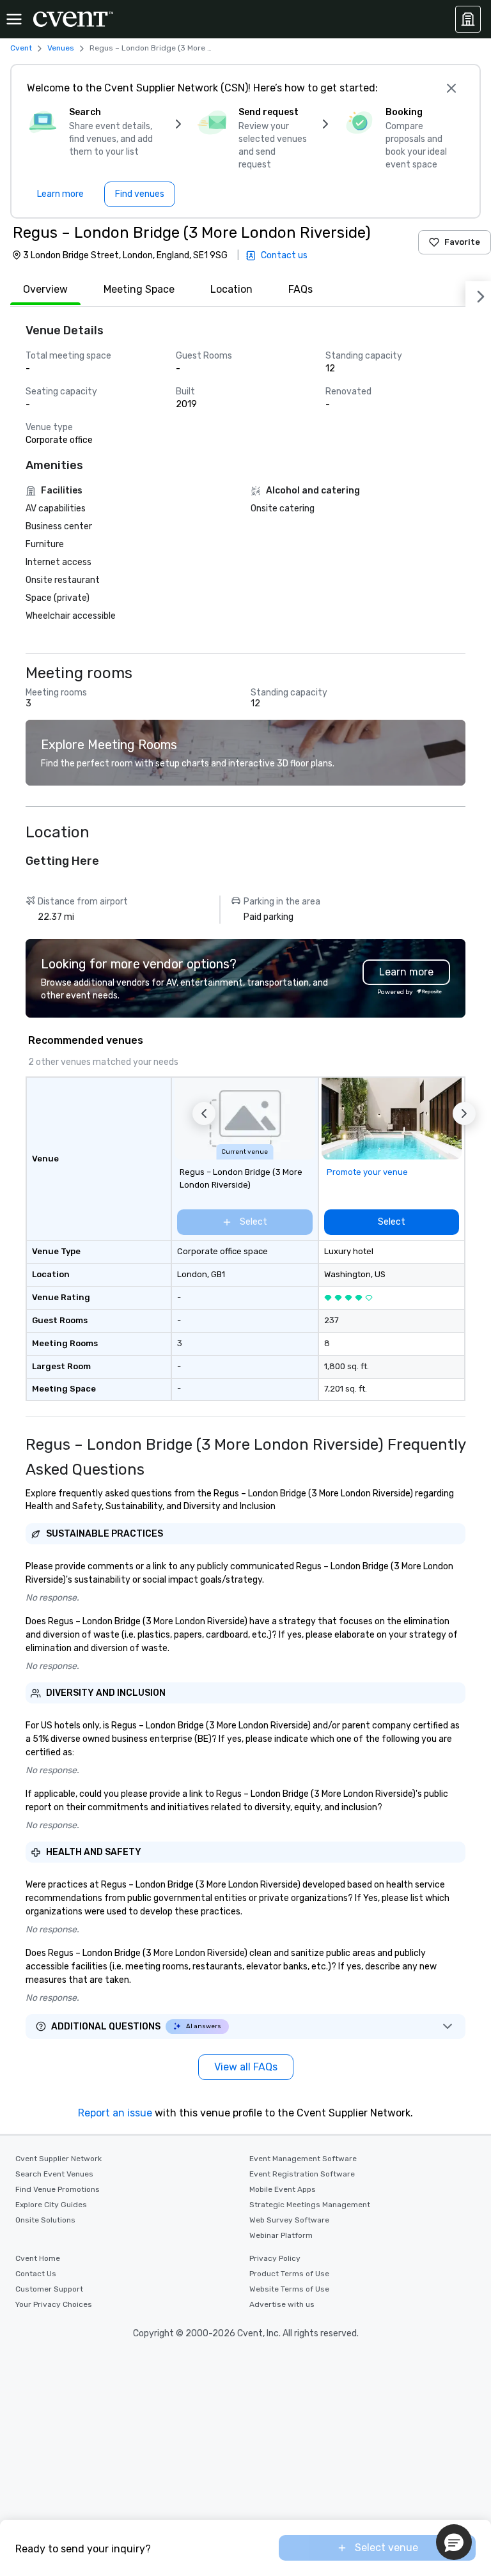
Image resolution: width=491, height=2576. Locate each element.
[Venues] (468, 19)
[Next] (478, 294)
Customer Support (49, 2289)
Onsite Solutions (45, 2220)
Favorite (462, 242)
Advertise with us (282, 2304)
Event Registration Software (302, 2174)
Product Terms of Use (289, 2274)
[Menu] (14, 19)
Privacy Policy (275, 2258)
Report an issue (115, 2113)
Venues (61, 48)
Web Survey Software (289, 2220)
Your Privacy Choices (54, 2304)
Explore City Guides (51, 2205)
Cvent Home (38, 2258)
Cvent (21, 48)
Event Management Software (303, 2159)
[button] (204, 1113)
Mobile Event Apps (283, 2189)
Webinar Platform (281, 2235)
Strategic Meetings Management (310, 2205)
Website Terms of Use (289, 2289)
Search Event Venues (54, 2174)
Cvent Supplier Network (58, 2159)
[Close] (451, 88)
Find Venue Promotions (58, 2189)
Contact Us (36, 2274)
